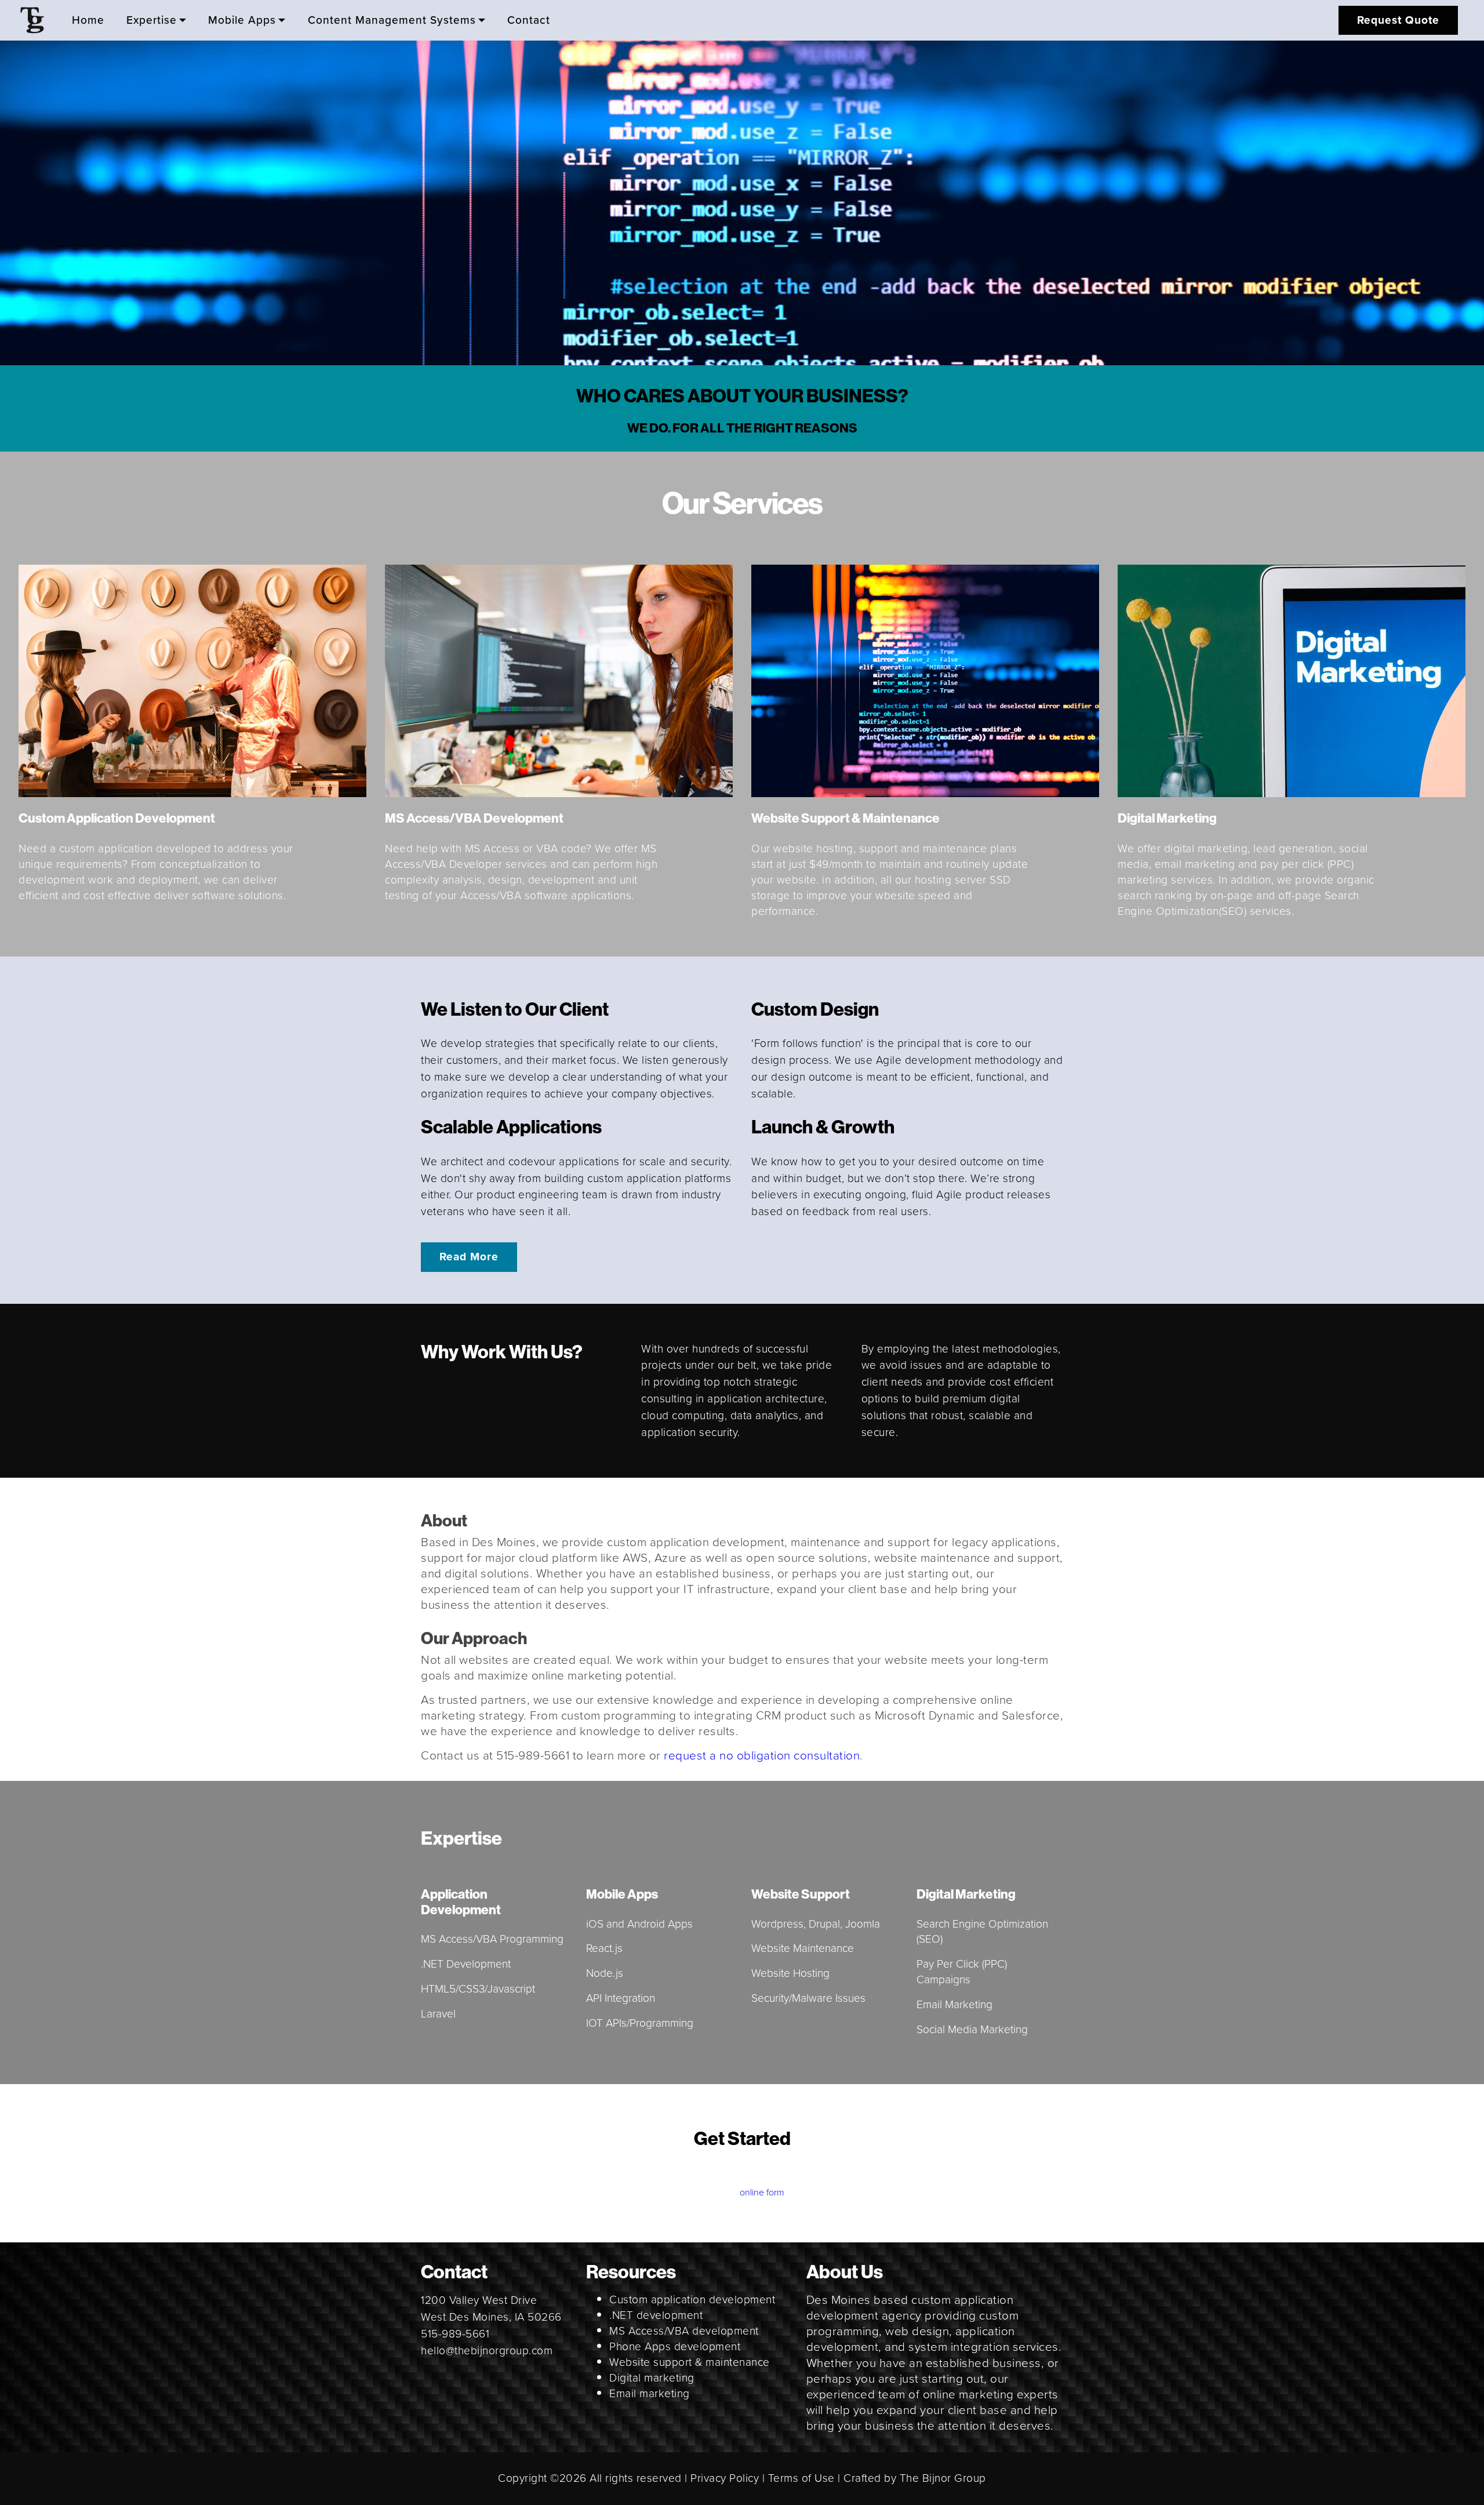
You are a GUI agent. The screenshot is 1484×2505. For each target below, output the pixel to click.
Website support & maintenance (690, 2362)
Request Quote (1398, 20)
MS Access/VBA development (684, 2331)
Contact (529, 21)
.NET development (656, 2315)
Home (88, 21)
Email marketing (650, 2393)
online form (762, 2192)
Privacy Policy (725, 2478)
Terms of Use (801, 2478)
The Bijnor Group (943, 2478)
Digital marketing (652, 2378)
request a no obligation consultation (762, 1755)
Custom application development (692, 2299)
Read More (469, 1257)
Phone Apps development (675, 2346)
